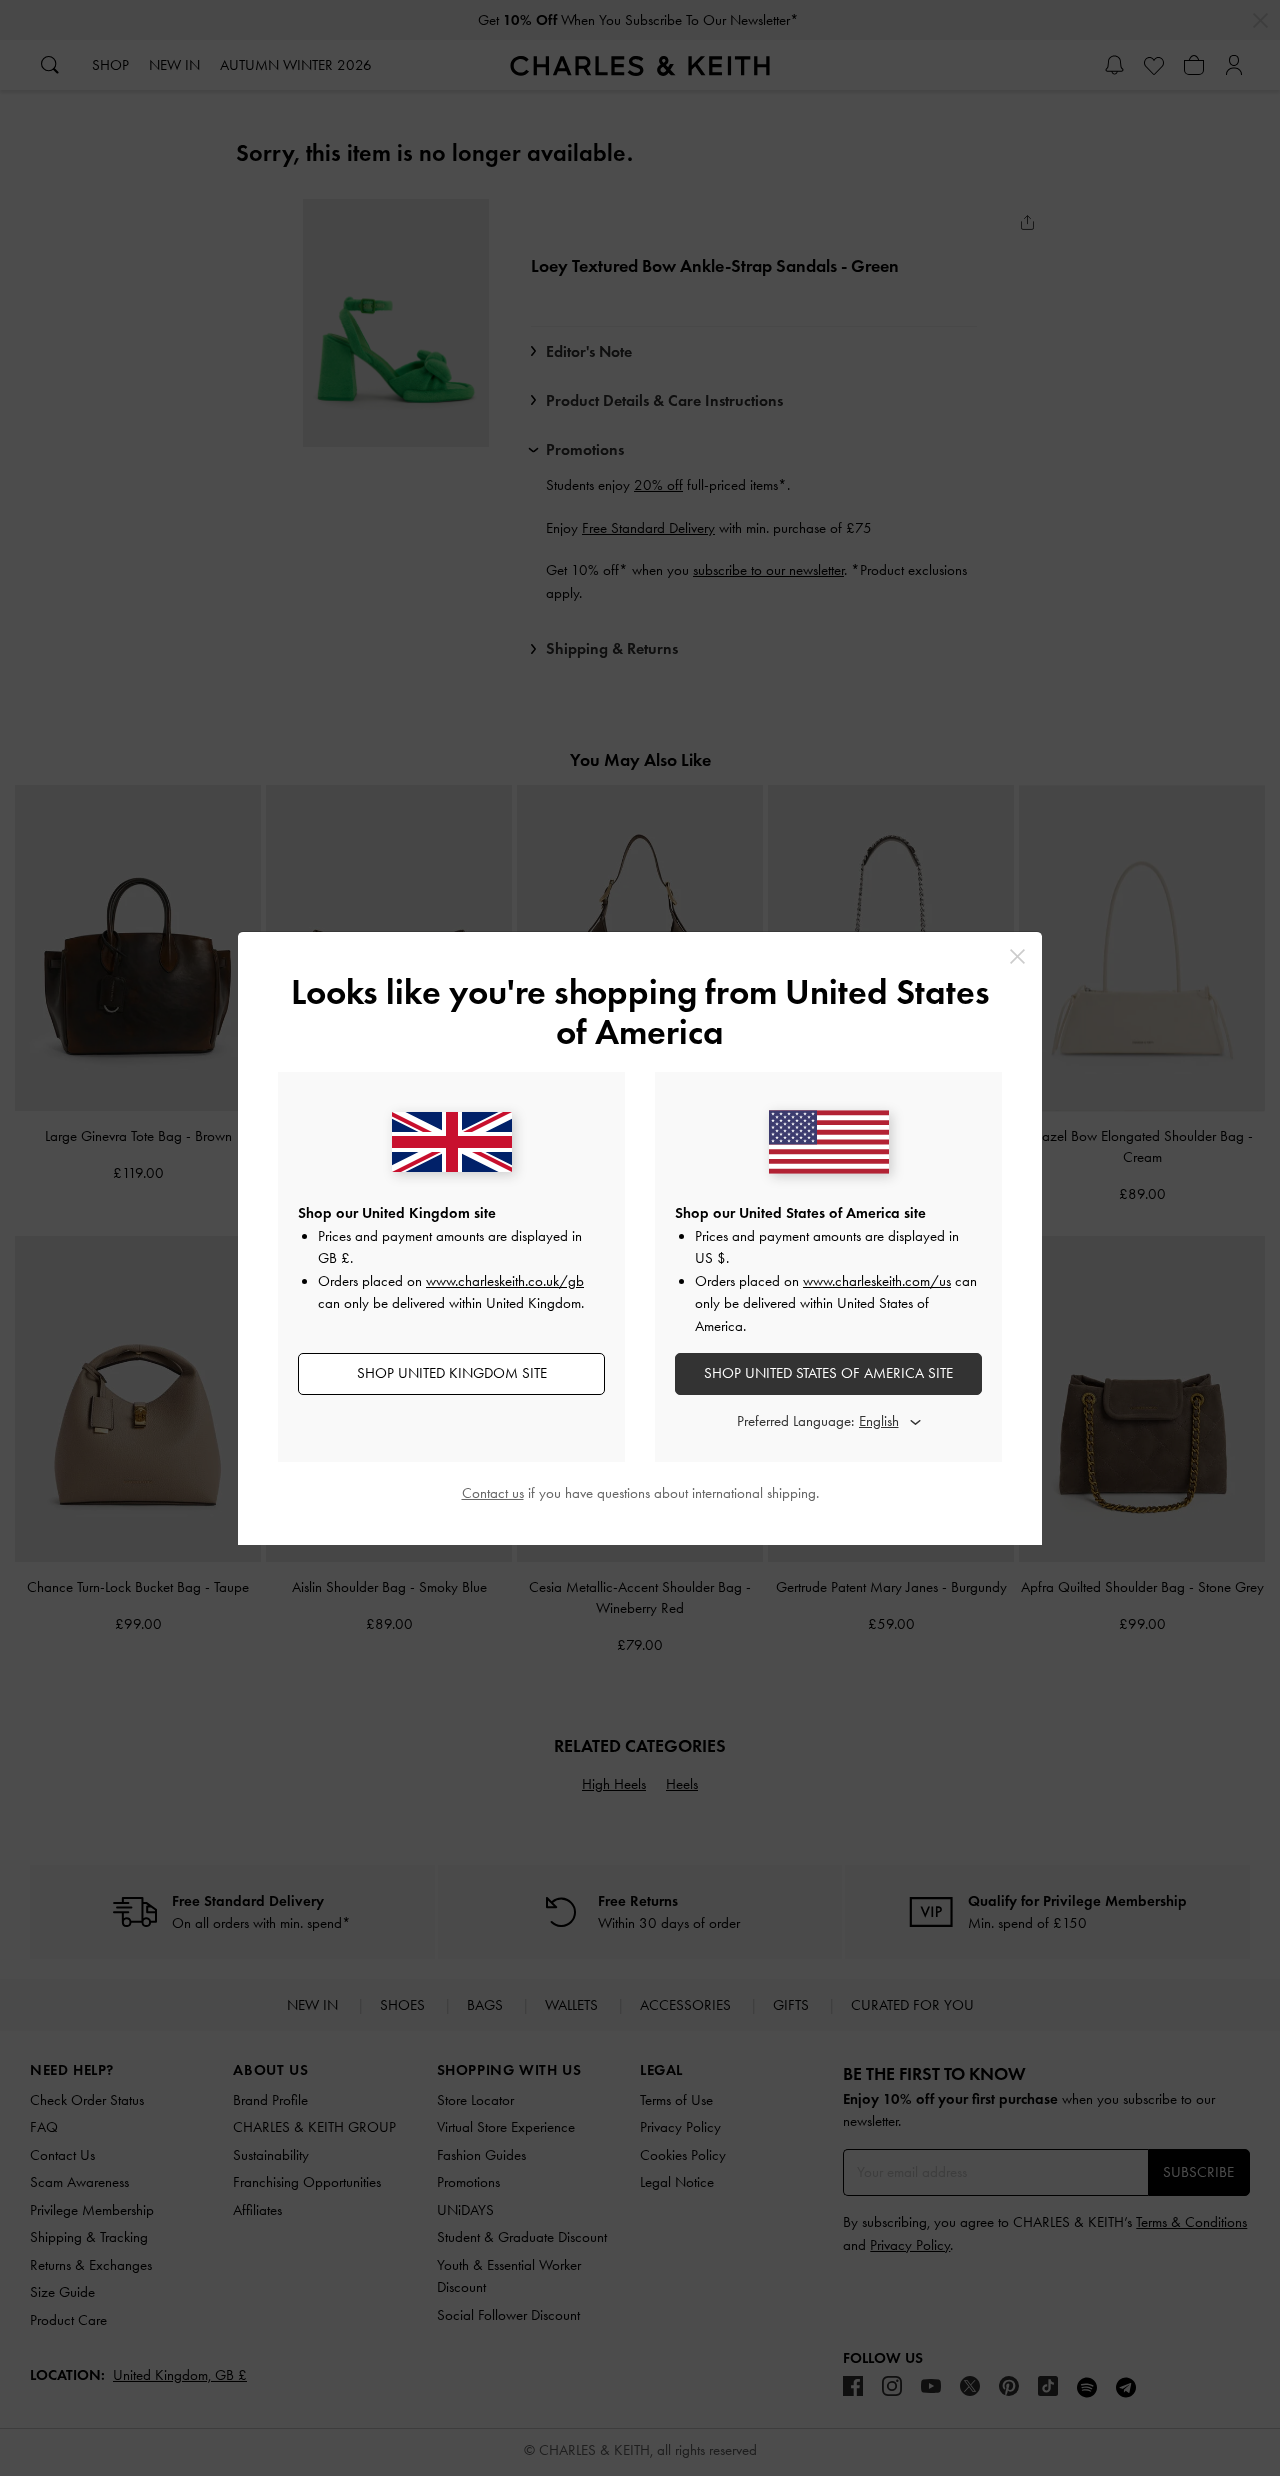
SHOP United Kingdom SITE (452, 1373)
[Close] (1017, 956)
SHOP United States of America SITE (828, 1373)
